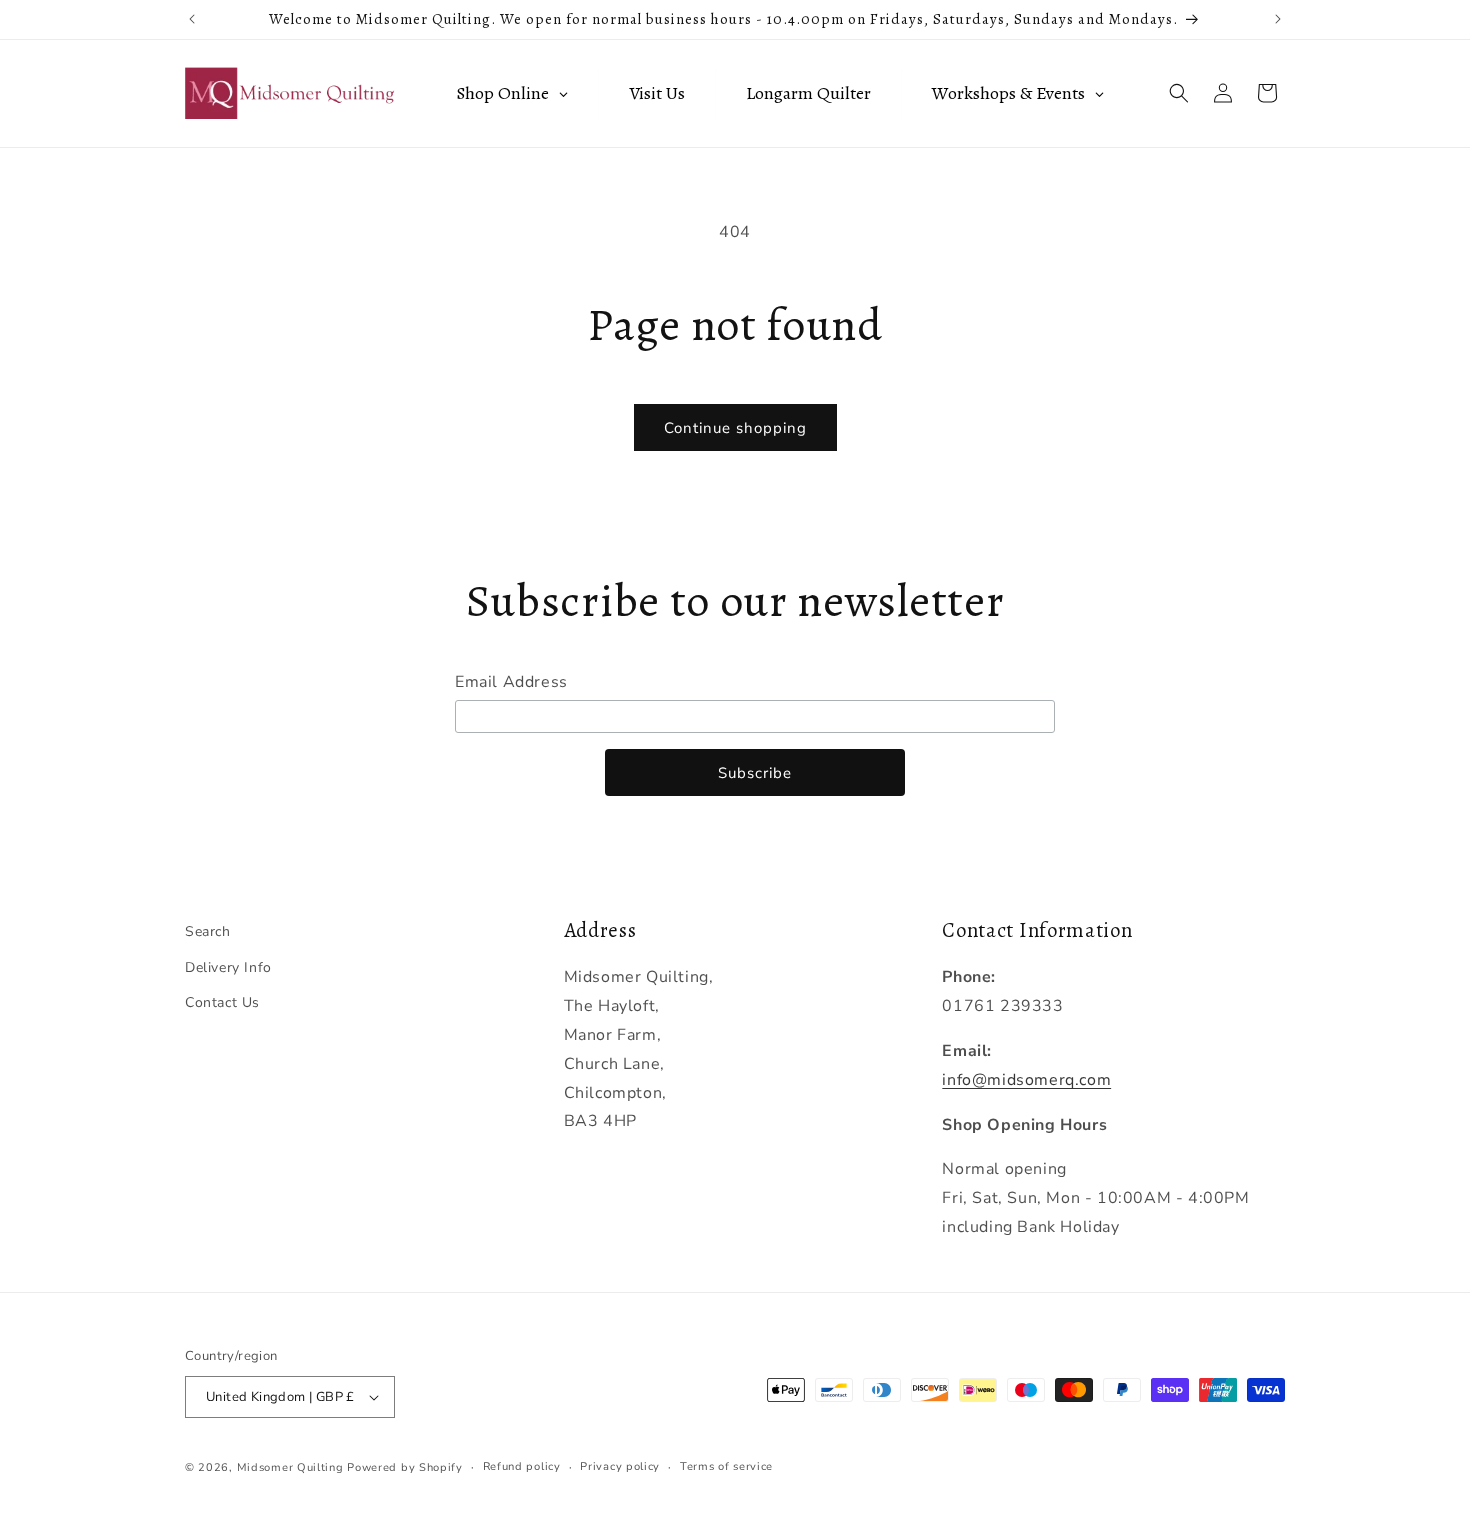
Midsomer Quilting (290, 1467)
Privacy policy (620, 1466)
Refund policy (522, 1466)
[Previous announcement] (192, 19)
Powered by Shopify (405, 1467)
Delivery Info (228, 967)
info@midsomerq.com (1026, 1080)
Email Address (511, 682)
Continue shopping (735, 428)
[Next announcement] (1278, 19)
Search (208, 931)
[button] (1179, 93)
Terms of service (726, 1466)
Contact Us (222, 1002)
